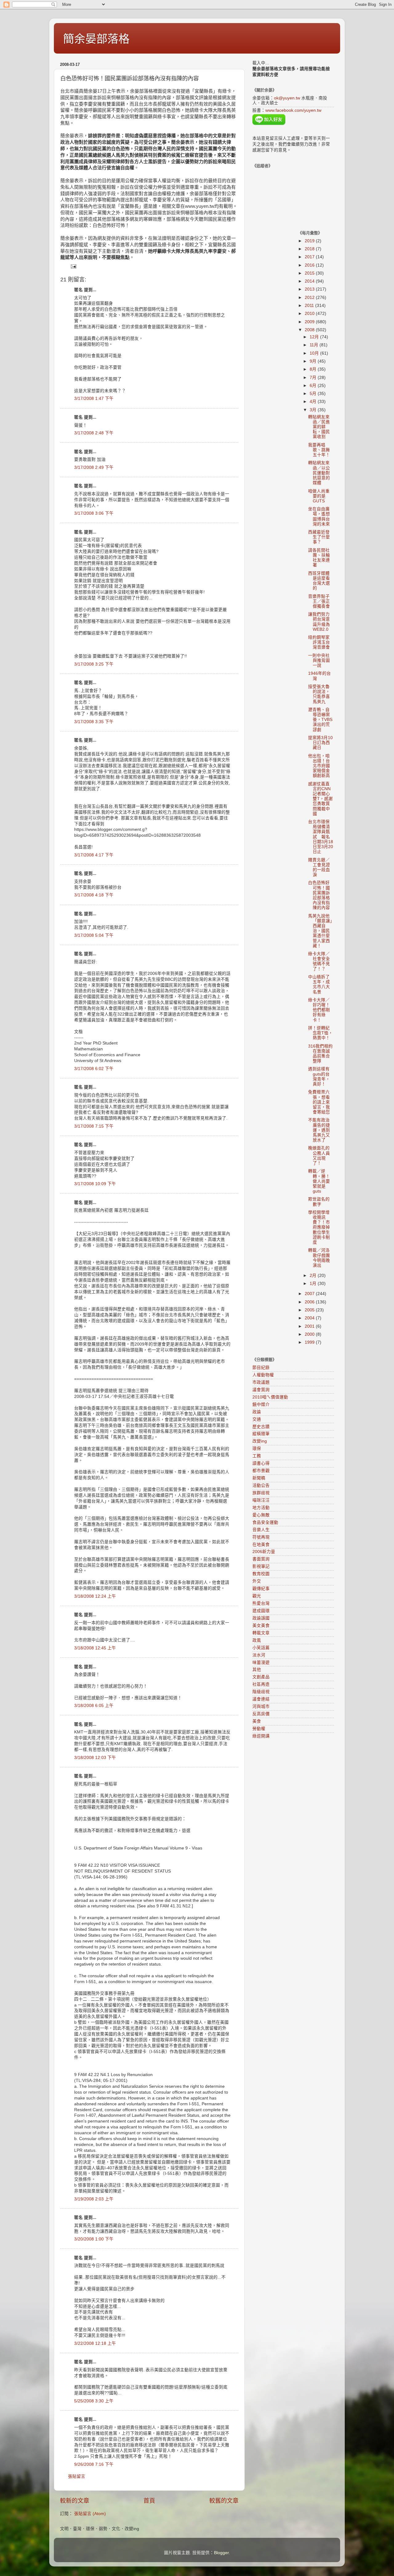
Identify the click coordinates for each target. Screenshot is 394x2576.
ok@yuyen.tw (287, 98)
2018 (310, 249)
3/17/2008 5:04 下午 (94, 935)
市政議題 (261, 1382)
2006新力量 (264, 1552)
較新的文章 (75, 2501)
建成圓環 (261, 1611)
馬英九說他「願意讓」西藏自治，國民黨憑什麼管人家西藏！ (320, 931)
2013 (310, 289)
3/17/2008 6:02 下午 (94, 1069)
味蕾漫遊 (261, 1662)
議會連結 (261, 1699)
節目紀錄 (261, 1368)
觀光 (257, 1596)
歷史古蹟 (261, 1427)
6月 (314, 386)
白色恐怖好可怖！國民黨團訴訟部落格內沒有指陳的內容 (319, 895)
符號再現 (261, 1537)
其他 (257, 1670)
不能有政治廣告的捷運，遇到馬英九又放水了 (319, 1130)
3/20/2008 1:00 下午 (94, 2239)
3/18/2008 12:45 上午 (95, 1648)
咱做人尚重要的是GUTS (319, 496)
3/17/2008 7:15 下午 (94, 1126)
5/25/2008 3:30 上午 (94, 2401)
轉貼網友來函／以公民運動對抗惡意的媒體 (319, 473)
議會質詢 (261, 1390)
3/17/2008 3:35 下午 (94, 722)
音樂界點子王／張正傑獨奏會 (319, 601)
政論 (257, 1412)
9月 (314, 361)
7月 (314, 378)
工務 (257, 1456)
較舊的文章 (224, 2501)
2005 (310, 1310)
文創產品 (261, 1677)
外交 (257, 1581)
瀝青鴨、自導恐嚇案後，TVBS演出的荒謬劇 (320, 720)
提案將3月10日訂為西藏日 (320, 743)
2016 (310, 265)
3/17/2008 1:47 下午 (94, 398)
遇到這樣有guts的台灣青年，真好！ (319, 1077)
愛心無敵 (261, 1515)
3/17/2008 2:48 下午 (94, 433)
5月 (314, 394)
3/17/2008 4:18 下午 (94, 895)
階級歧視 (261, 1692)
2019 (310, 241)
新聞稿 (259, 1478)
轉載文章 (261, 1633)
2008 (310, 330)
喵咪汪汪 (261, 1500)
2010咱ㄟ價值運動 (270, 1397)
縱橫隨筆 (261, 1434)
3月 (314, 410)
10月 (315, 353)
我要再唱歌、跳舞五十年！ (319, 450)
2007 (310, 1294)
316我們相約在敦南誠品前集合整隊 (320, 1054)
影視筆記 (261, 1566)
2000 (310, 1334)
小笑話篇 (261, 1648)
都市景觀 (261, 1471)
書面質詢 (261, 1559)
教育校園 (261, 1574)
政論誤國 (261, 1618)
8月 (314, 369)
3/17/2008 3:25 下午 (94, 664)
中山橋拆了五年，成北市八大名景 (319, 984)
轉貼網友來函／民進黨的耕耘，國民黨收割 (319, 427)
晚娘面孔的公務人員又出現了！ (319, 1156)
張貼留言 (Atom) (90, 2514)
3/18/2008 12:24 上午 (95, 1596)
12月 (315, 337)
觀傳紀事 (261, 1589)
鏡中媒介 (261, 1405)
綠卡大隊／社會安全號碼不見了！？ (319, 961)
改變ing (260, 1441)
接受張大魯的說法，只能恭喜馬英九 (319, 694)
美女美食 (261, 1626)
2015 (310, 273)
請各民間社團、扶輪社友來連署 (319, 558)
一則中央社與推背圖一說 (319, 660)
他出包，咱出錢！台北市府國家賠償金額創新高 (319, 766)
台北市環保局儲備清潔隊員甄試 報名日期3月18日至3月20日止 (321, 837)
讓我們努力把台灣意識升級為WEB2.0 (319, 622)
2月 (314, 1276)
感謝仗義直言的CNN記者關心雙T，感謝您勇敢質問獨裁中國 (320, 799)
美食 (257, 1721)
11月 (315, 345)
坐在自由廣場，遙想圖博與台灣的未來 (319, 517)
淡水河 (259, 1655)
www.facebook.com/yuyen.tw (293, 110)
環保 (257, 1449)
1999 (310, 1342)
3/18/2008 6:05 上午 (94, 1706)
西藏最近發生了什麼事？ (319, 537)
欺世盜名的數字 (319, 1202)
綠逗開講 (261, 1736)
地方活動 (261, 1508)
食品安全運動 (265, 1522)
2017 (310, 257)
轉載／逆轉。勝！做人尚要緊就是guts (319, 1181)
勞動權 (259, 1729)
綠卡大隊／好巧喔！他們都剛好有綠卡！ (319, 1010)
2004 (310, 1318)
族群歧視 (261, 1493)
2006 (310, 1302)
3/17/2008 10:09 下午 (95, 1184)
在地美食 (261, 1545)
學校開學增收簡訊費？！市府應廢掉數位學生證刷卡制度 (319, 1227)
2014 (310, 281)
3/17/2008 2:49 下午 (94, 467)
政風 (257, 1640)
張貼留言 (77, 2476)
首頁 (149, 2501)
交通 (257, 1419)
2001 (310, 1326)
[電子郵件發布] (73, 266)
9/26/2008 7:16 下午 (94, 2464)
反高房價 (261, 1714)
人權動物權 (263, 1375)
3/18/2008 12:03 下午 (95, 1758)
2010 (310, 314)
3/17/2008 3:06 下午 (94, 513)
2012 (310, 298)
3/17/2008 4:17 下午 (94, 855)
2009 (310, 322)
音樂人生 (261, 1530)
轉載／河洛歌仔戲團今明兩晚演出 (319, 1258)
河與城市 (261, 1707)
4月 (314, 402)
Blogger (221, 2553)
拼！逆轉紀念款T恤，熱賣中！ (320, 1033)
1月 (314, 1284)
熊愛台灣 (261, 1603)
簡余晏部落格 (96, 39)
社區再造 (261, 1684)
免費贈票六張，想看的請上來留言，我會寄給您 (319, 1102)
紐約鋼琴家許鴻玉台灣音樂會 (319, 642)
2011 (310, 306)
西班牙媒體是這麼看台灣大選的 (319, 581)
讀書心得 (261, 1463)
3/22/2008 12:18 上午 (95, 2343)
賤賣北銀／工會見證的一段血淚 (319, 867)
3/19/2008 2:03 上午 (94, 2199)
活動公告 (261, 1485)
